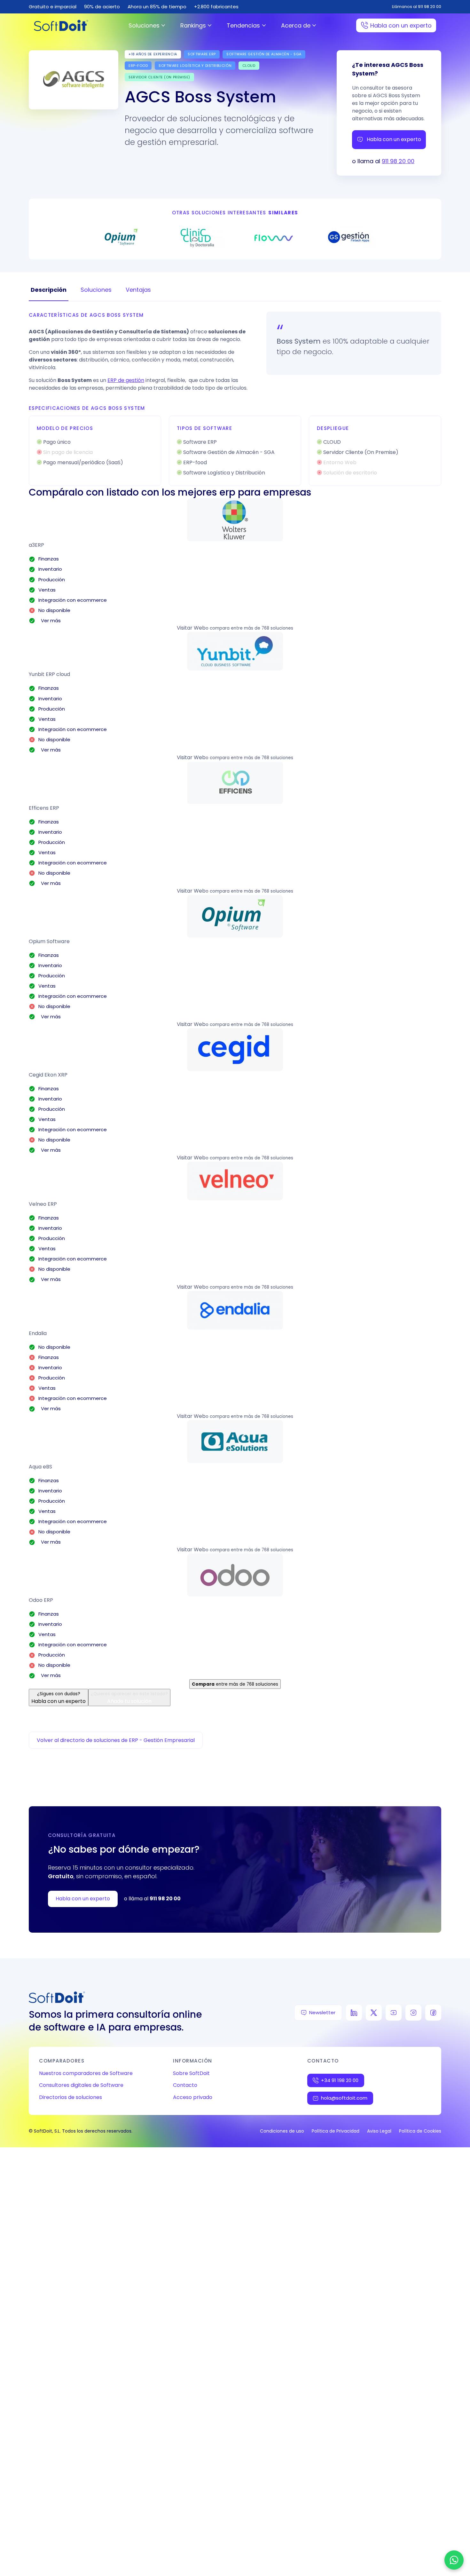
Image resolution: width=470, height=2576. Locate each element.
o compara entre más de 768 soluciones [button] (249, 628)
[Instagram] (413, 2013)
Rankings (193, 25)
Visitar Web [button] (191, 628)
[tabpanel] (235, 399)
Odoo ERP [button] (41, 1600)
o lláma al (152, 1899)
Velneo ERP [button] (43, 1204)
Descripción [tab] (49, 290)
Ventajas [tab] (138, 290)
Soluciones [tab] (96, 290)
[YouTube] (394, 2013)
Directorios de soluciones (70, 2097)
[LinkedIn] (354, 2013)
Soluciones (144, 25)
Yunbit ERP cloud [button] (49, 674)
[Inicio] (61, 25)
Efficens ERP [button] (44, 808)
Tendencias (243, 25)
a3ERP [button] (36, 545)
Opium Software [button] (49, 941)
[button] (235, 520)
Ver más (50, 620)
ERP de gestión (126, 380)
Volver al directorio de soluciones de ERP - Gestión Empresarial (116, 1740)
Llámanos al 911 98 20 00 (417, 7)
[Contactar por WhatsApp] (454, 2560)
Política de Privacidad (336, 2131)
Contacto (185, 2085)
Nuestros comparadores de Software (86, 2073)
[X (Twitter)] (374, 2013)
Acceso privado (193, 2097)
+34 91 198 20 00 (340, 2080)
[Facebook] (433, 2013)
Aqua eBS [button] (40, 1467)
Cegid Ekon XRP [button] (48, 1075)
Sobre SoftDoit (191, 2073)
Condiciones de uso (282, 2131)
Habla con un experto (401, 25)
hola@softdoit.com (344, 2098)
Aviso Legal (379, 2131)
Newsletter (322, 2012)
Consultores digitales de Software (81, 2085)
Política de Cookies (420, 2131)
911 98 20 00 (398, 161)
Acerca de (296, 25)
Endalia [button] (38, 1333)
